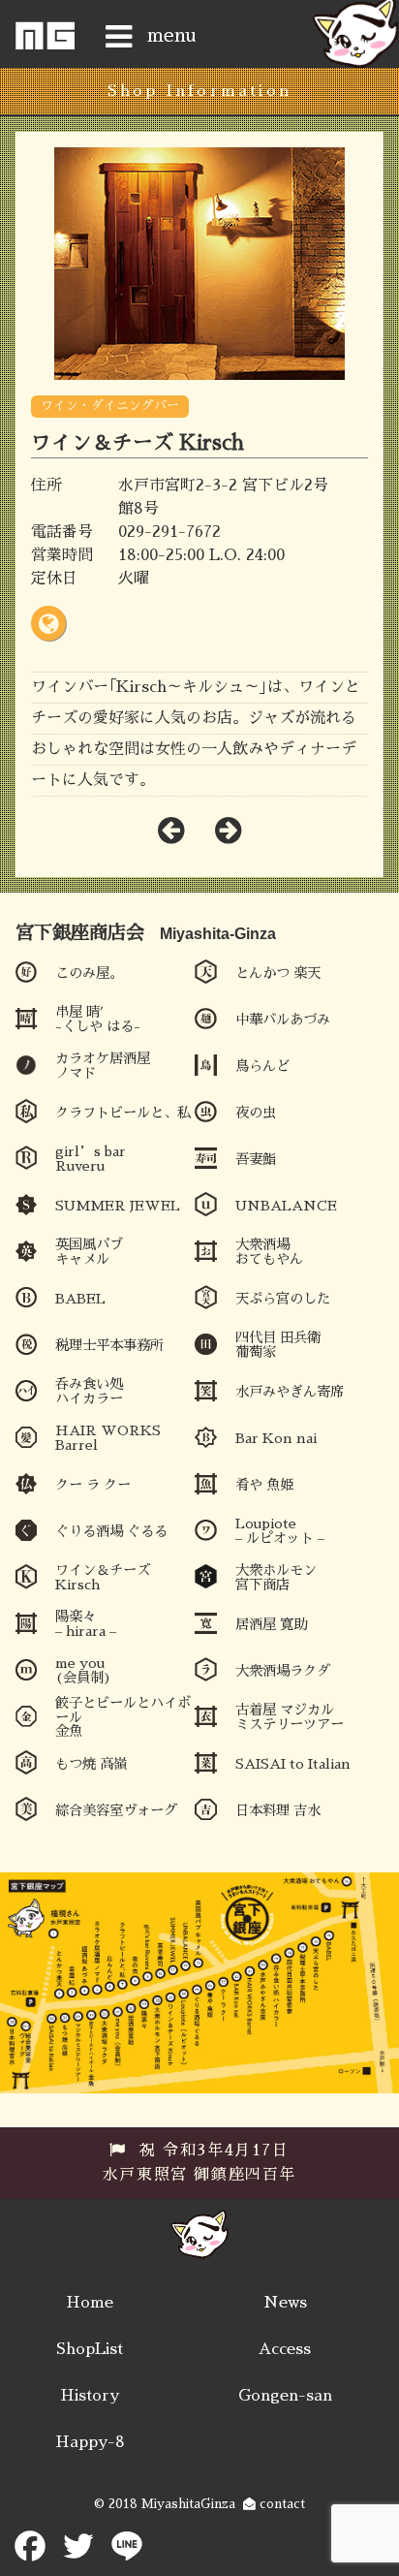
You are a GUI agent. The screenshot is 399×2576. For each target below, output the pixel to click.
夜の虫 (256, 1113)
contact (280, 2504)
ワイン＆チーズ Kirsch (103, 1577)
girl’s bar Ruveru (91, 1158)
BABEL (80, 1299)
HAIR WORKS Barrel (108, 1437)
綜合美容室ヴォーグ (116, 1810)
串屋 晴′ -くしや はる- (98, 1019)
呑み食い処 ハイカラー (89, 1391)
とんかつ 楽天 (278, 973)
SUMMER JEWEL (118, 1206)
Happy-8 (90, 2442)
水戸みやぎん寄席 (290, 1392)
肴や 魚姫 (264, 1485)
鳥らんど (262, 1066)
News (285, 2303)
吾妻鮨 (256, 1159)
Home (90, 2303)
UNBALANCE (286, 1206)
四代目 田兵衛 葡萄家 (278, 1344)
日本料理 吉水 (278, 1810)
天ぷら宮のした (283, 1299)
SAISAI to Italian (293, 1764)
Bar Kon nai (276, 1438)
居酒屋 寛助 (271, 1624)
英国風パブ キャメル (89, 1251)
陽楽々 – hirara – (86, 1623)
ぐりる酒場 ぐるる (111, 1531)
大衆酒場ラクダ (283, 1671)
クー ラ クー (93, 1485)
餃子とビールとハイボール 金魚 (123, 1717)
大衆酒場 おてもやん (269, 1251)
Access (285, 2349)
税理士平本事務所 (109, 1345)
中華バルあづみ (283, 1020)
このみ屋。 (89, 973)
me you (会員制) (83, 1670)
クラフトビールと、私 (123, 1113)
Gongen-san (285, 2396)
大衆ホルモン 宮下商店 (276, 1577)
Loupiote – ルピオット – (280, 1530)
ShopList (90, 2349)
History (90, 2396)
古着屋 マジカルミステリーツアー (290, 1716)
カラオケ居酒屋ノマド (103, 1065)
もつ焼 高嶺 (91, 1764)
